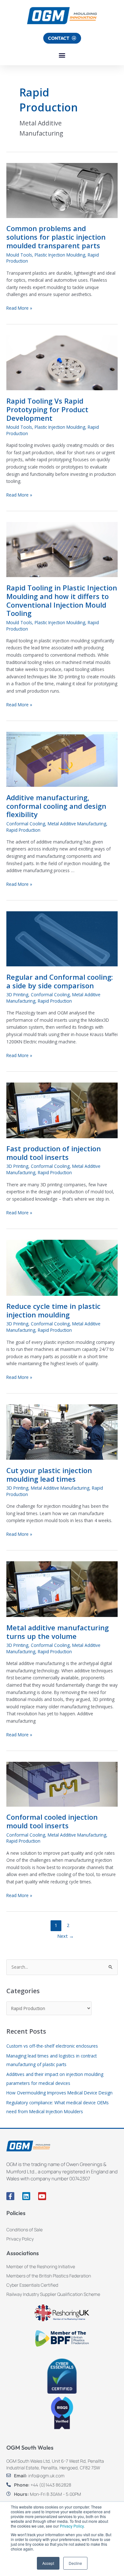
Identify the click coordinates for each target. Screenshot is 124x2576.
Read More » (19, 308)
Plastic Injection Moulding (60, 255)
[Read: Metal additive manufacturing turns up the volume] (62, 1589)
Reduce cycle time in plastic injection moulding (53, 1310)
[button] (62, 55)
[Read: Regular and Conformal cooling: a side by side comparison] (62, 939)
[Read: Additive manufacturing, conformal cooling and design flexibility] (62, 759)
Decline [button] (75, 2563)
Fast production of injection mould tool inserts (54, 1153)
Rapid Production (23, 830)
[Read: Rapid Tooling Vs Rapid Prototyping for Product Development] (62, 362)
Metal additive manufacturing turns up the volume (58, 1632)
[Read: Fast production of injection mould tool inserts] (62, 1110)
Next (65, 1936)
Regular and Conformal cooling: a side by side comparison (60, 981)
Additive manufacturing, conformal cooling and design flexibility (56, 806)
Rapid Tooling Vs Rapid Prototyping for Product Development (47, 409)
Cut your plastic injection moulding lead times (49, 1475)
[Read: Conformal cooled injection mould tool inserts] (62, 1784)
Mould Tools (19, 255)
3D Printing (17, 995)
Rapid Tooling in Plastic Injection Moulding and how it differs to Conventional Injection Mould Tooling (62, 601)
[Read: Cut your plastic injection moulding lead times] (62, 1432)
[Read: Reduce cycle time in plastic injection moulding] (62, 1267)
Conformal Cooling (26, 824)
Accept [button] (48, 2563)
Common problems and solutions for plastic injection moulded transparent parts (56, 237)
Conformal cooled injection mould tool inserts (52, 1821)
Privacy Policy (72, 2526)
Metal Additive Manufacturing (77, 824)
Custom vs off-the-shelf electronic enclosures (52, 2046)
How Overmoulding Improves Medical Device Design (59, 2093)
